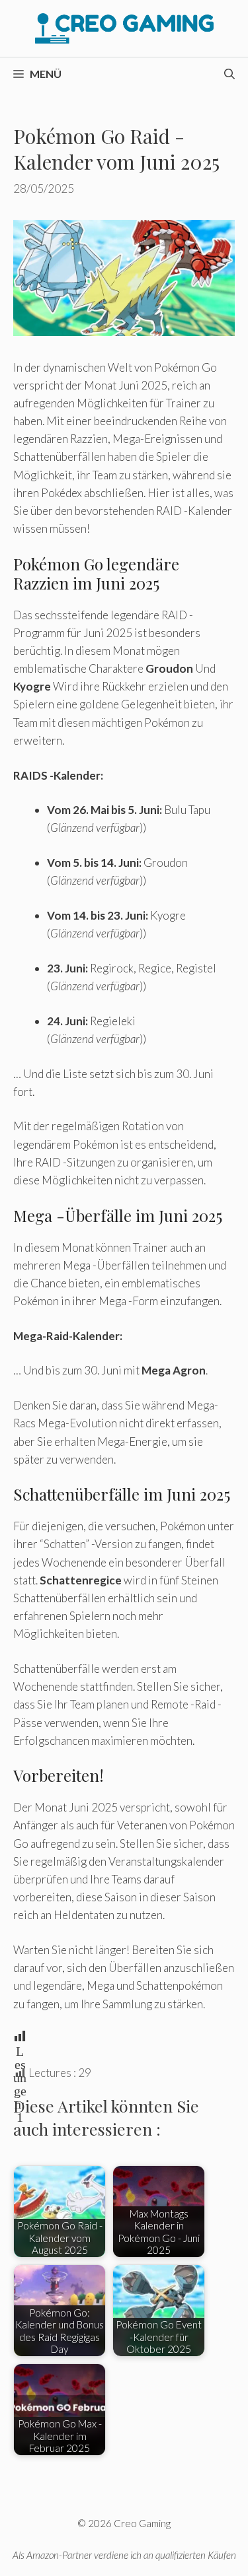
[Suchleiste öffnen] (229, 74)
